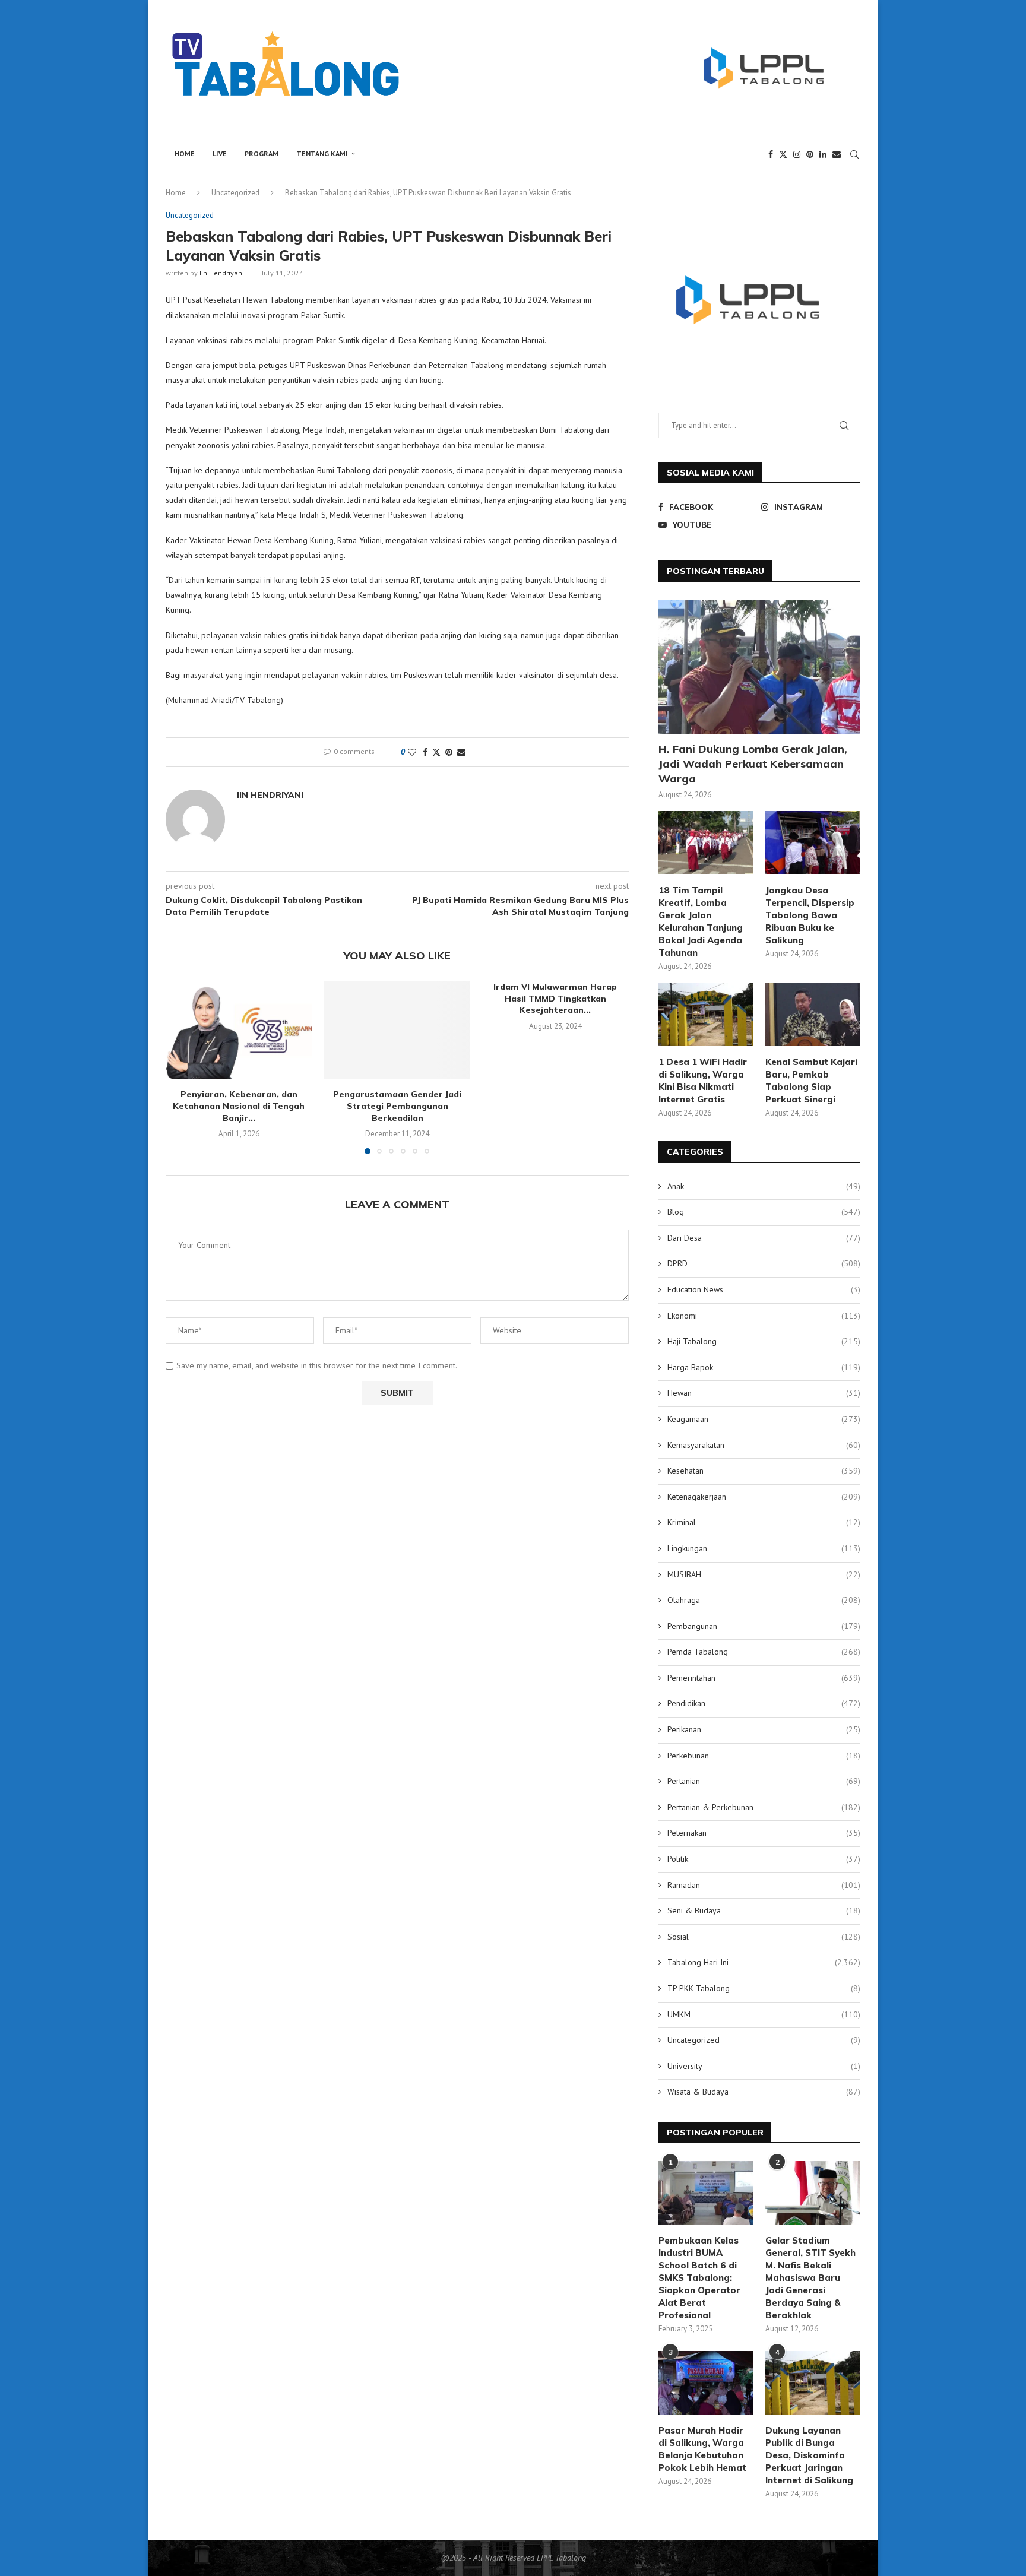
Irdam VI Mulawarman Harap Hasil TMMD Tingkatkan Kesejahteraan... (556, 998)
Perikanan (764, 1729)
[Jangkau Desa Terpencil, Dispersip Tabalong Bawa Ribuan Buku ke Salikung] (813, 843)
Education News (764, 1289)
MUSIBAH (764, 1574)
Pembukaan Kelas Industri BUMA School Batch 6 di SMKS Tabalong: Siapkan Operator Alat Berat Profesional (699, 2278)
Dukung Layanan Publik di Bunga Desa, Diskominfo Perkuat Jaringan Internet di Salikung (809, 2455)
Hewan (764, 1393)
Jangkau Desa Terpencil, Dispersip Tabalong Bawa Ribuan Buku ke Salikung (810, 915)
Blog (764, 1212)
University (764, 2066)
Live (220, 153)
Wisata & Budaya (764, 2092)
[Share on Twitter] (436, 752)
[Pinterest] (810, 154)
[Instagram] (797, 154)
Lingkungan (764, 1548)
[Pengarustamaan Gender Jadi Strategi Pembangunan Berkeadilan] (398, 1030)
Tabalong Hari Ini (764, 1962)
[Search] (854, 154)
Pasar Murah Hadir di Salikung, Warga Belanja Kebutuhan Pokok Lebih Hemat (702, 2449)
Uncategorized (235, 193)
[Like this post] (412, 752)
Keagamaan (764, 1419)
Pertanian (764, 1781)
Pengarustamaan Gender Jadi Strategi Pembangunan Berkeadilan (397, 1106)
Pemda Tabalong (764, 1652)
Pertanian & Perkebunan (764, 1807)
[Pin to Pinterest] (449, 752)
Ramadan (764, 1885)
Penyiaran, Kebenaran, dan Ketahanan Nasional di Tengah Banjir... (239, 1106)
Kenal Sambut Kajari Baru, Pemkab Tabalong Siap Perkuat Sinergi (811, 1081)
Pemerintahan (764, 1678)
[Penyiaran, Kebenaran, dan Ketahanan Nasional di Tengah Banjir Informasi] (239, 1030)
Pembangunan (764, 1626)
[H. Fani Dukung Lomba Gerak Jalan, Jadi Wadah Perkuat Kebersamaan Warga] (759, 667)
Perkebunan (764, 1756)
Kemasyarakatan (764, 1445)
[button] (182, 1067)
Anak (764, 1186)
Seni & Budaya (764, 1910)
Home (185, 153)
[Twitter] (783, 154)
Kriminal (764, 1522)
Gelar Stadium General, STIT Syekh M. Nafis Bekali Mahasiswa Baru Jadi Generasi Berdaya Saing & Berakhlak (810, 2278)
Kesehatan (764, 1471)
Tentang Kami (322, 153)
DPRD (764, 1263)
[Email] (837, 154)
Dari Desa (764, 1238)
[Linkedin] (823, 154)
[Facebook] (771, 154)
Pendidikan (764, 1703)
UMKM (764, 2014)
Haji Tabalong (764, 1341)
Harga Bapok (764, 1367)
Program (262, 153)
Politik (764, 1859)
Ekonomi (764, 1316)
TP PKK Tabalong (764, 1988)
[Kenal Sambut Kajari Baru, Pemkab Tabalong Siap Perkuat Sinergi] (813, 1014)
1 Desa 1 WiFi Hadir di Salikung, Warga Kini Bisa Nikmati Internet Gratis (703, 1081)
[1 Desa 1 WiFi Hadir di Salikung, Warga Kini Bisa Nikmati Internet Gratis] (706, 1014)
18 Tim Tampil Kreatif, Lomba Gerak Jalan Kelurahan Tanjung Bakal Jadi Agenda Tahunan (701, 921)
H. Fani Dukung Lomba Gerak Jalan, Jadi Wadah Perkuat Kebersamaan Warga (753, 764)
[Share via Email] (461, 752)
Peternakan (764, 1833)
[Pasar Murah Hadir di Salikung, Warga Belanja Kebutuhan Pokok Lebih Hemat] (706, 2383)
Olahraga (764, 1600)
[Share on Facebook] (425, 752)
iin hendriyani (222, 273)
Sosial (764, 1937)
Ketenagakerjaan (764, 1497)
